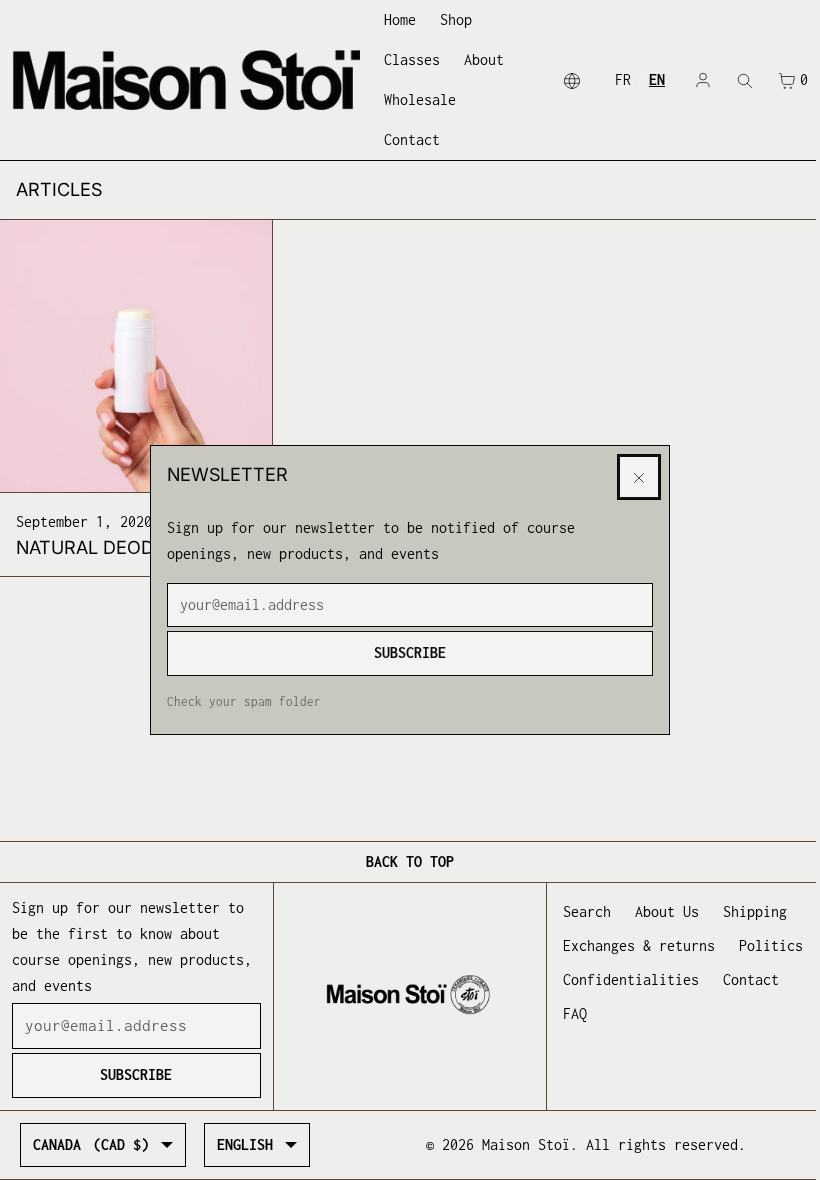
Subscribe (410, 652)
